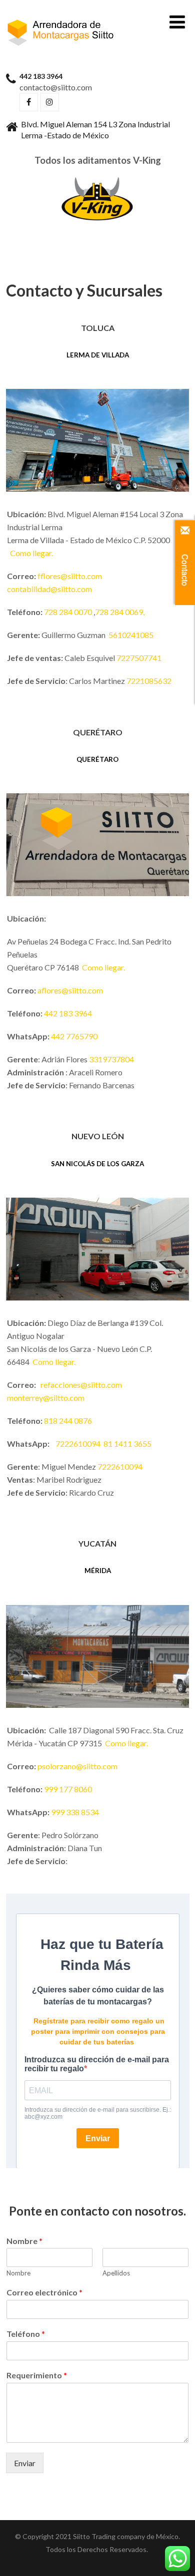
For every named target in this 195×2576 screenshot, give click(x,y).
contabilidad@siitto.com (49, 589)
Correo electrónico (44, 2292)
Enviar (25, 2463)
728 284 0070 (68, 612)
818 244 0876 (68, 1421)
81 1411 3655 (127, 1444)
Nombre (24, 2241)
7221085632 (149, 681)
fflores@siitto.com (70, 576)
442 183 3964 (68, 1013)
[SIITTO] (61, 20)
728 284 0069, (120, 612)
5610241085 (131, 635)
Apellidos (116, 2273)
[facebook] (29, 102)
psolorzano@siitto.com (77, 1766)
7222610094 (78, 1444)
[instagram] (50, 102)
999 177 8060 (68, 1789)
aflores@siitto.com (70, 990)
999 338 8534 (75, 1812)
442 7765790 (74, 1036)
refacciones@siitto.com (81, 1385)
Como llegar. (32, 553)
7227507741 (139, 658)
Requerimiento (37, 2375)
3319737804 (111, 1059)
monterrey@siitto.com (46, 1398)
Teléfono (26, 2334)
